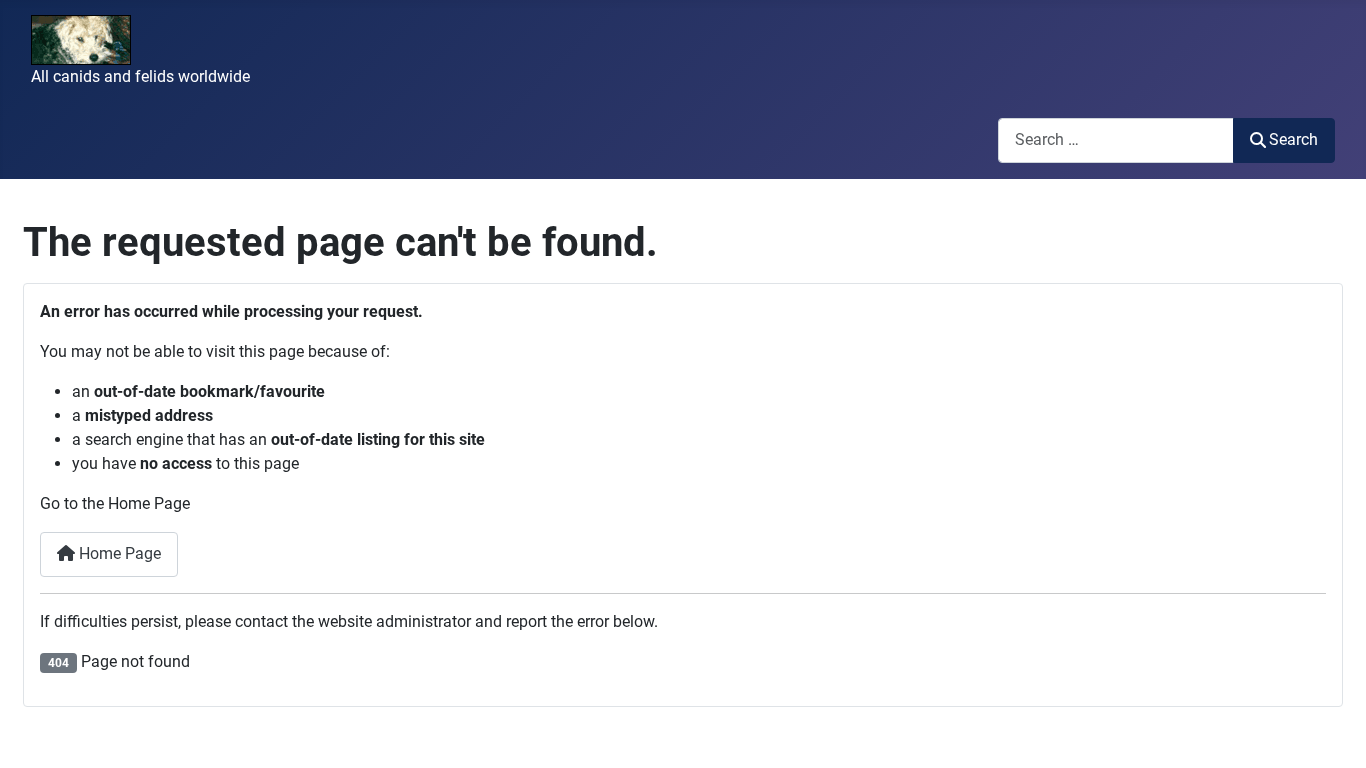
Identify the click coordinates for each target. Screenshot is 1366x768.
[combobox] (1116, 140)
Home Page (118, 553)
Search (1293, 139)
